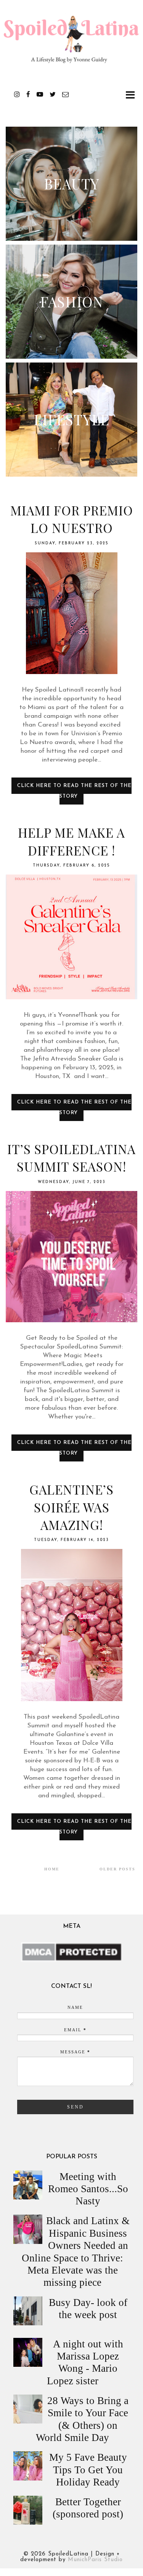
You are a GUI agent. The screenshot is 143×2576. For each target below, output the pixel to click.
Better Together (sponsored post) (88, 2508)
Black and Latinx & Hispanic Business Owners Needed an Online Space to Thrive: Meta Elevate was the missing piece (76, 2252)
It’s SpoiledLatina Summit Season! (71, 1158)
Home (52, 1869)
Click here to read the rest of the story (74, 791)
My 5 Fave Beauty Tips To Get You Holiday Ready (88, 2470)
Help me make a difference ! (71, 841)
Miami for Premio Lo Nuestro (72, 519)
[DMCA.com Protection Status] (71, 1960)
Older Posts (117, 1869)
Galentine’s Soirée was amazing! (71, 1507)
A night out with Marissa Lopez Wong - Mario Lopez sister (85, 2362)
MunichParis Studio (95, 2560)
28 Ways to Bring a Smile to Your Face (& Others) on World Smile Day (82, 2419)
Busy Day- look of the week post (88, 2309)
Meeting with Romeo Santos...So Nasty (88, 2189)
